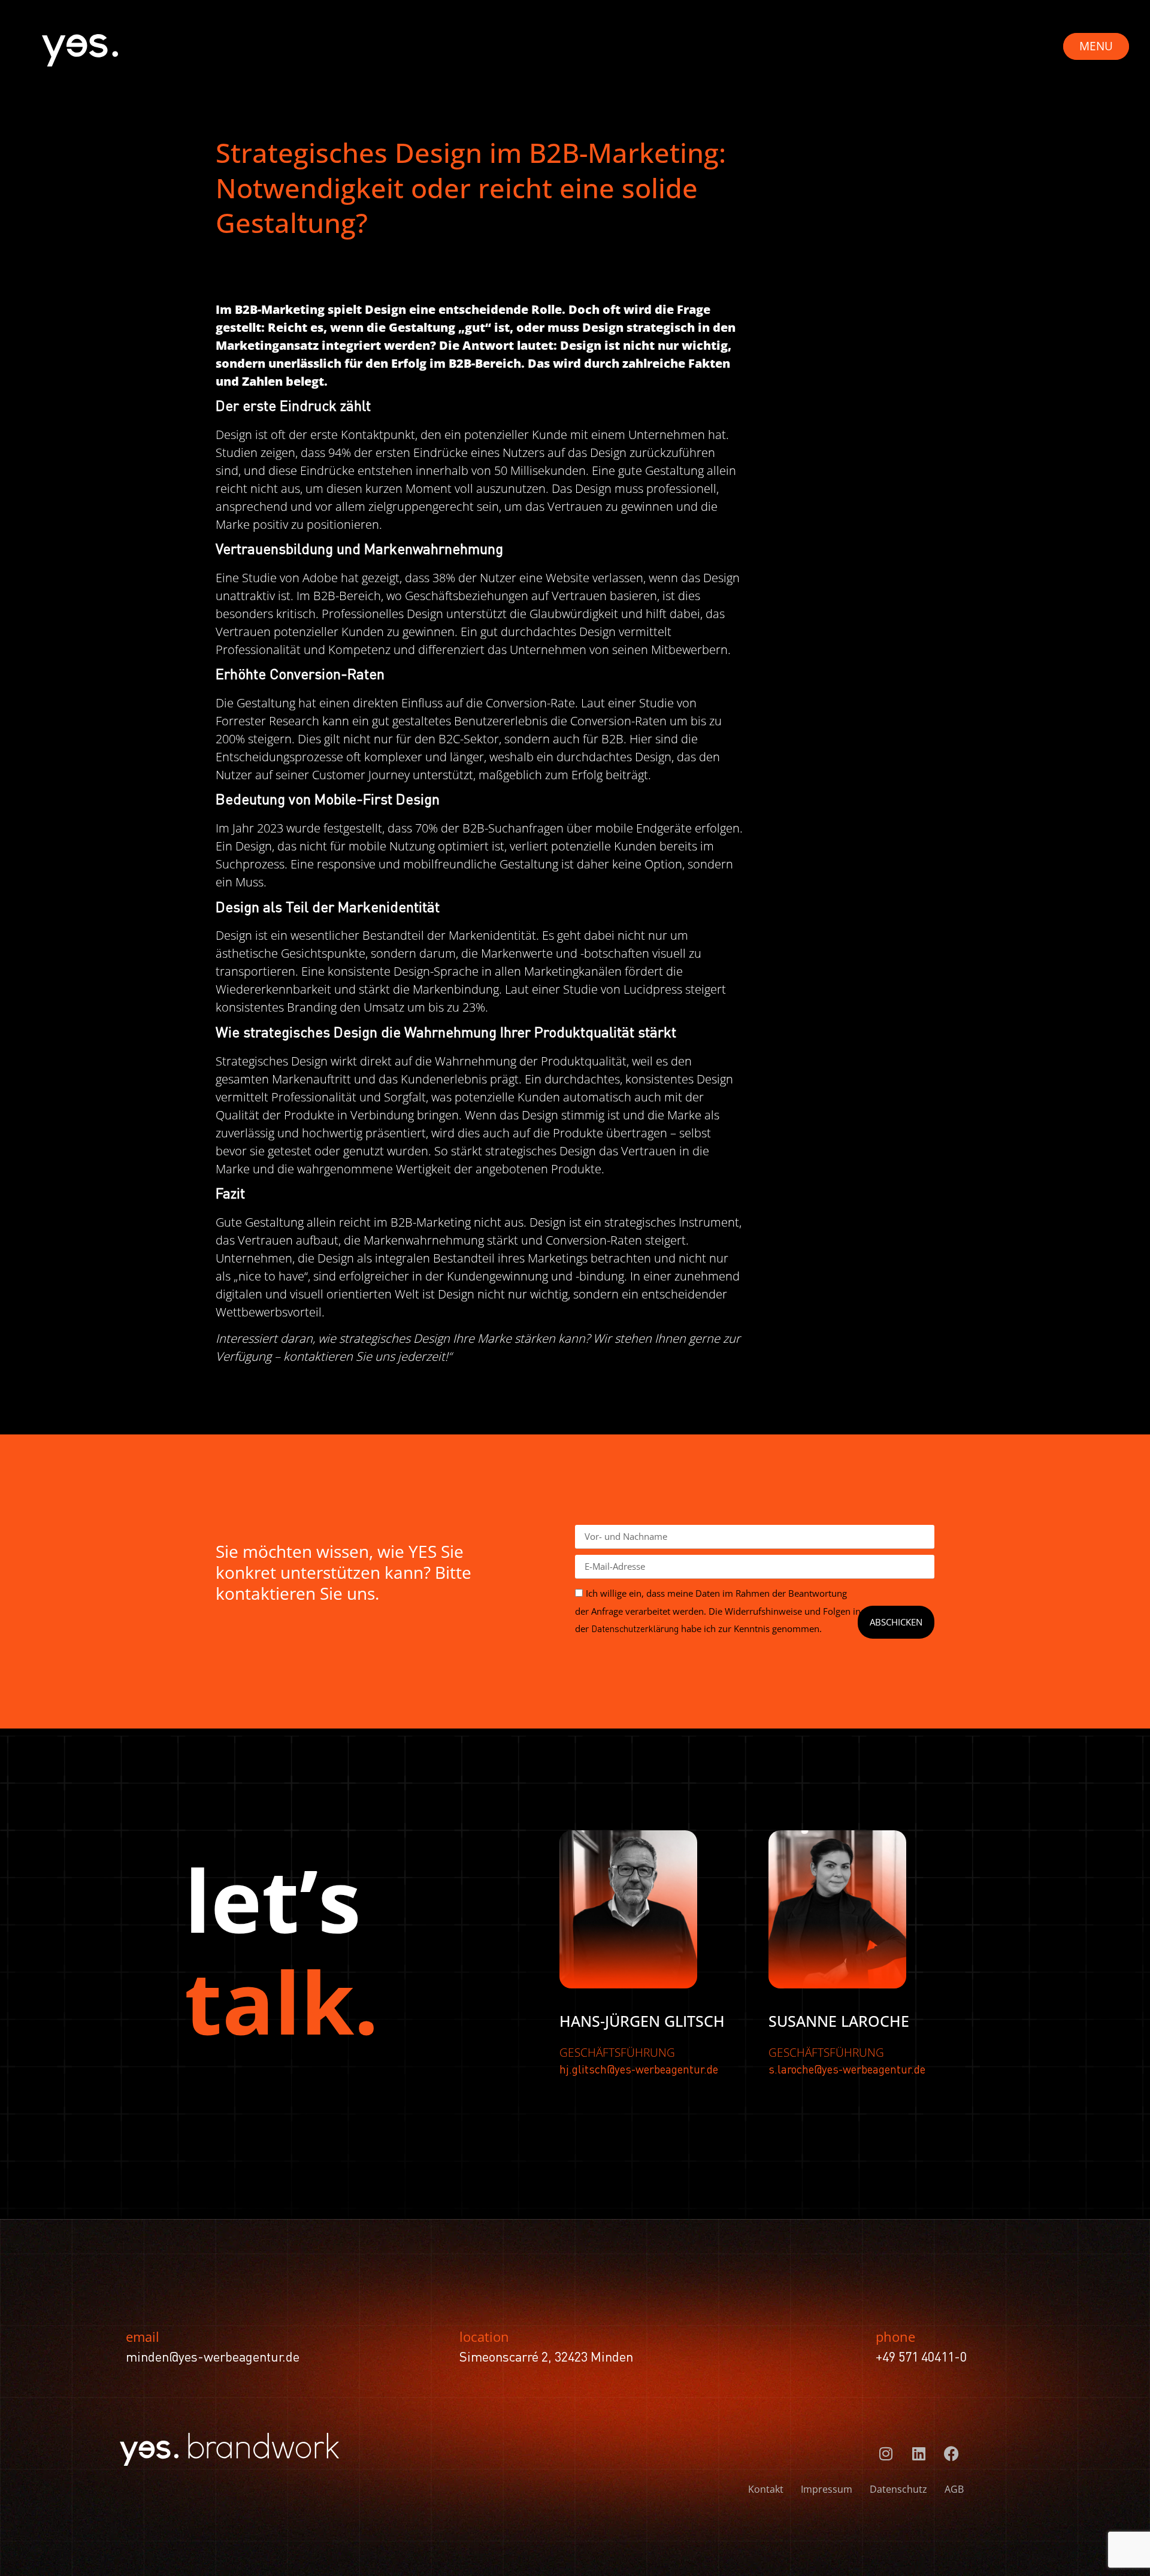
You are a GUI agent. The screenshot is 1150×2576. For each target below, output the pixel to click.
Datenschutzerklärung (635, 1630)
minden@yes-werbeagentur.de (213, 2358)
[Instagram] (886, 2454)
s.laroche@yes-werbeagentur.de (847, 2070)
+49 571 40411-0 (921, 2358)
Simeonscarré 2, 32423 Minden (546, 2358)
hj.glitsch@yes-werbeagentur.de (639, 2070)
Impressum (827, 2489)
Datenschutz (898, 2489)
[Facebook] (952, 2454)
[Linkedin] (919, 2454)
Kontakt (766, 2489)
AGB (954, 2489)
